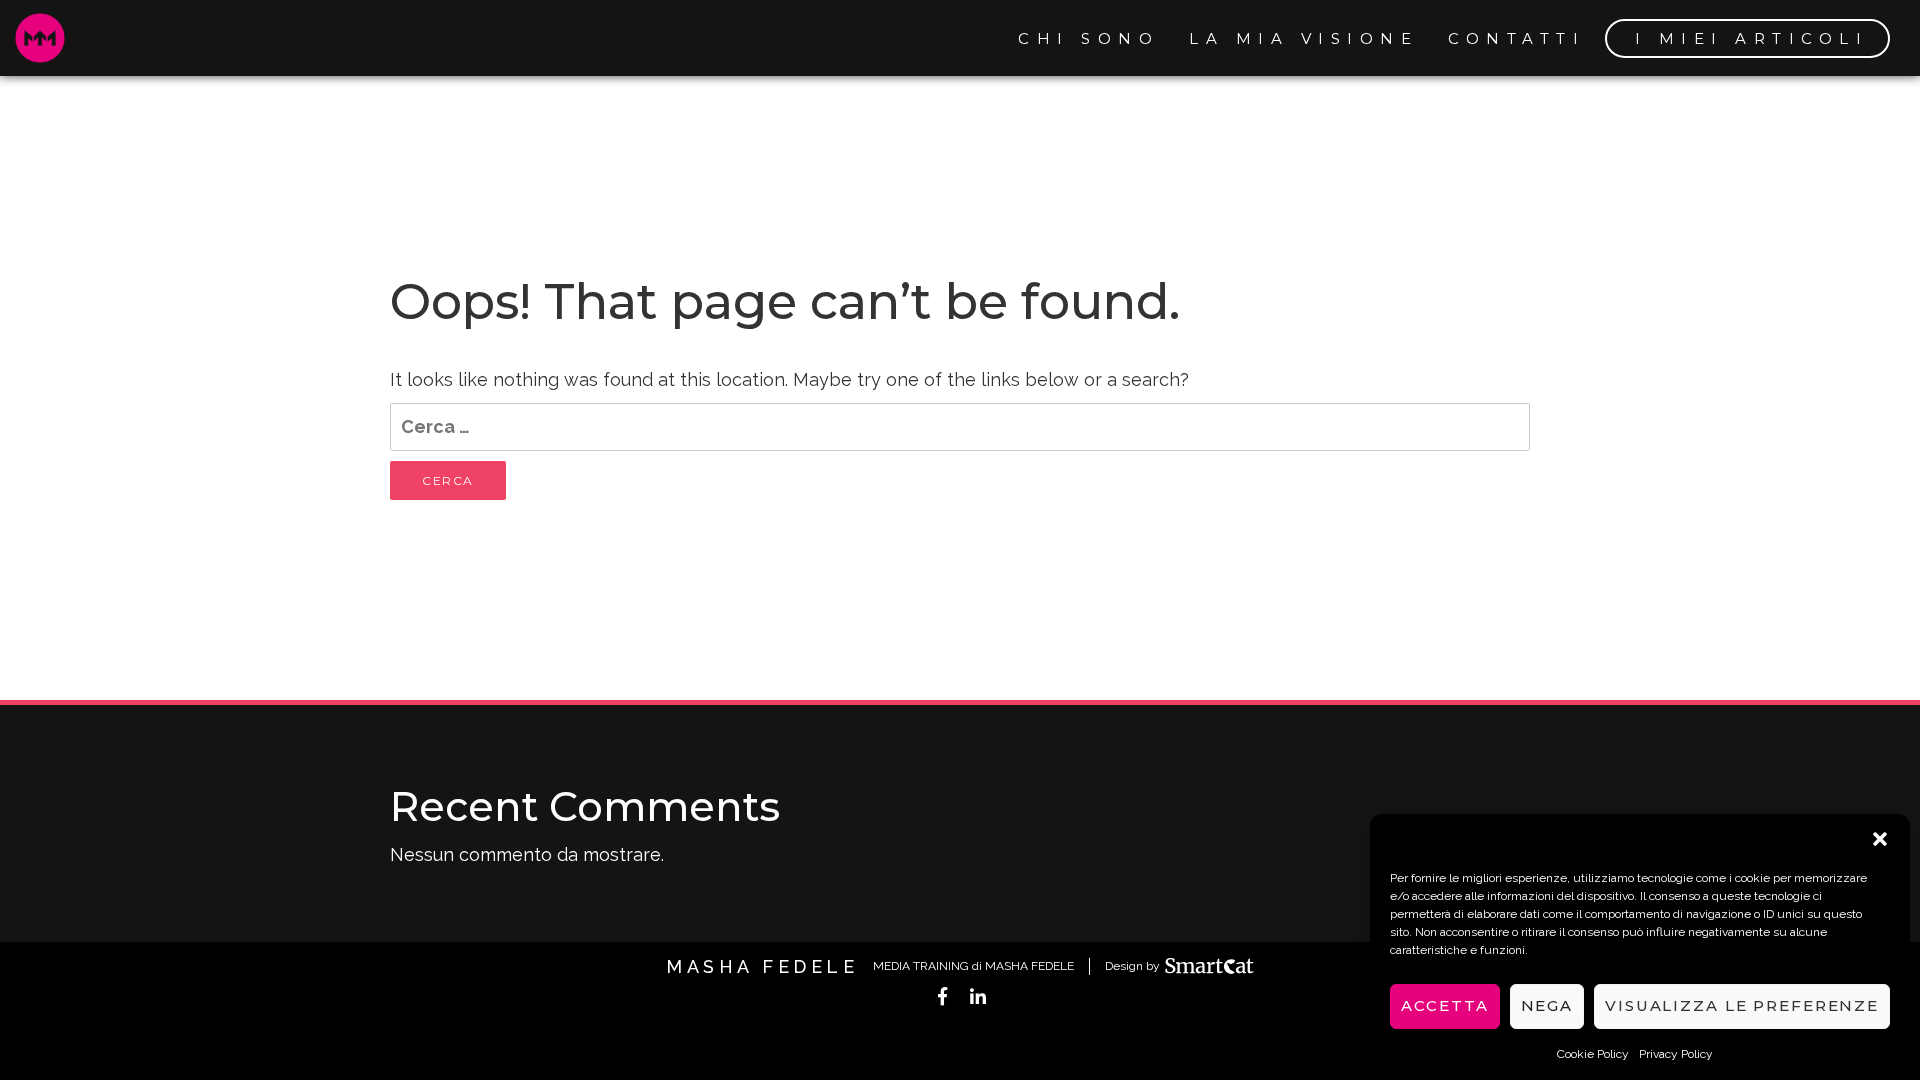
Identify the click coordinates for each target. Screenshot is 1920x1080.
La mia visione (1303, 38)
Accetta (1444, 1006)
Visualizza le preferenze (1742, 1006)
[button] (1880, 839)
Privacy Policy (1676, 1054)
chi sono (1088, 38)
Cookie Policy (1593, 1054)
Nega (1547, 1006)
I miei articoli (1752, 38)
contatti (1516, 38)
